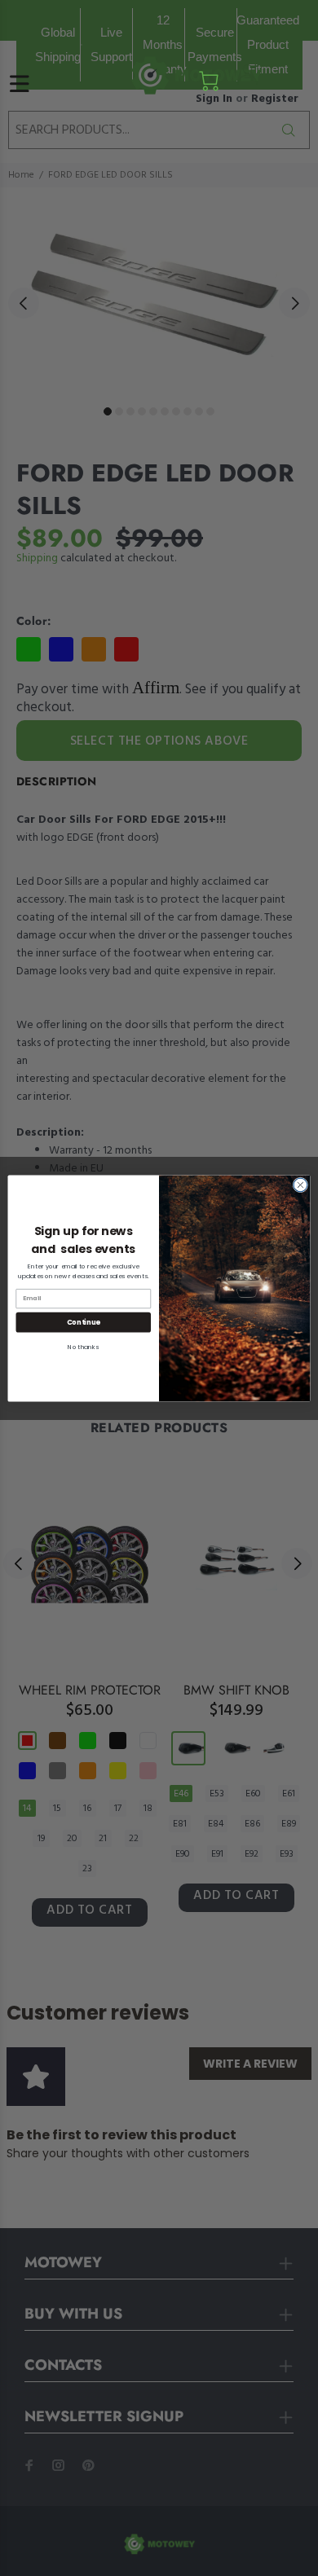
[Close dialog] (300, 1185)
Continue (84, 1321)
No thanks (83, 1347)
